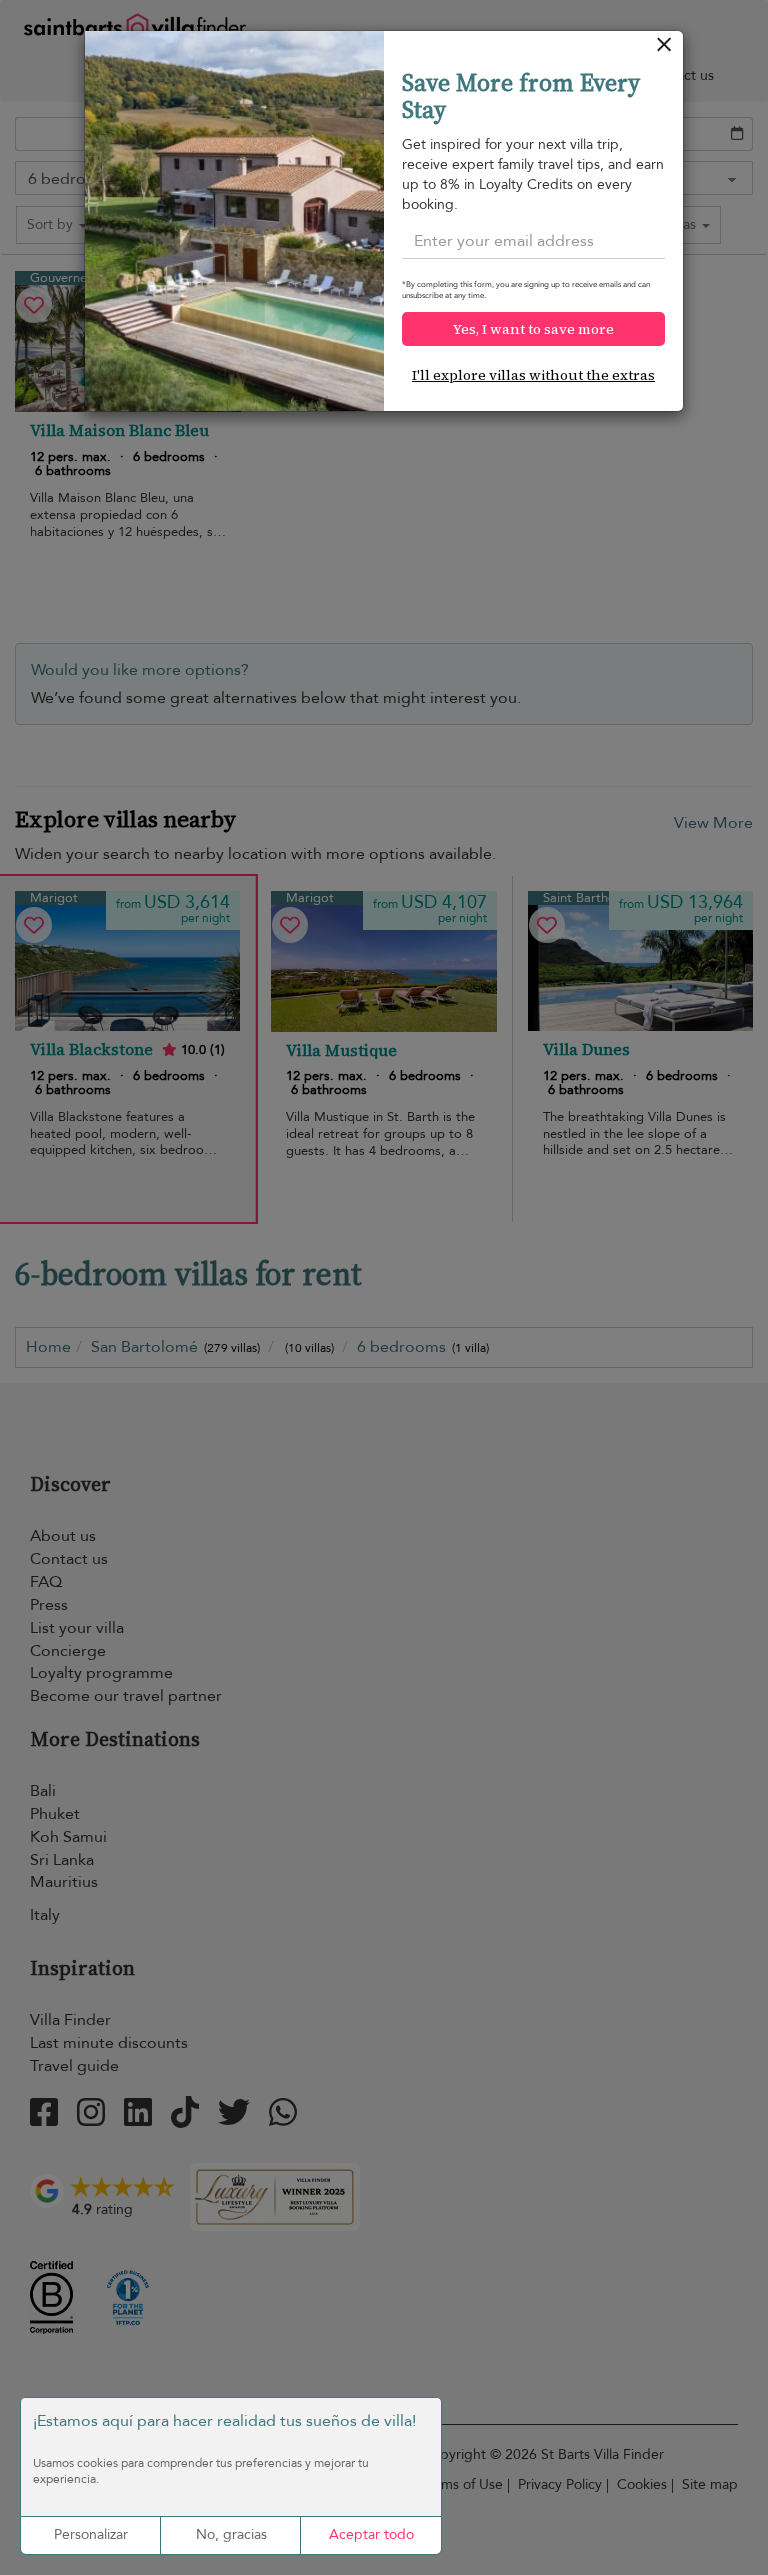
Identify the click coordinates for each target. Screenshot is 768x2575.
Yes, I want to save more (533, 329)
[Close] (664, 49)
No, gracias (231, 2534)
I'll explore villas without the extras (533, 375)
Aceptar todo (371, 2534)
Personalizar (91, 2534)
